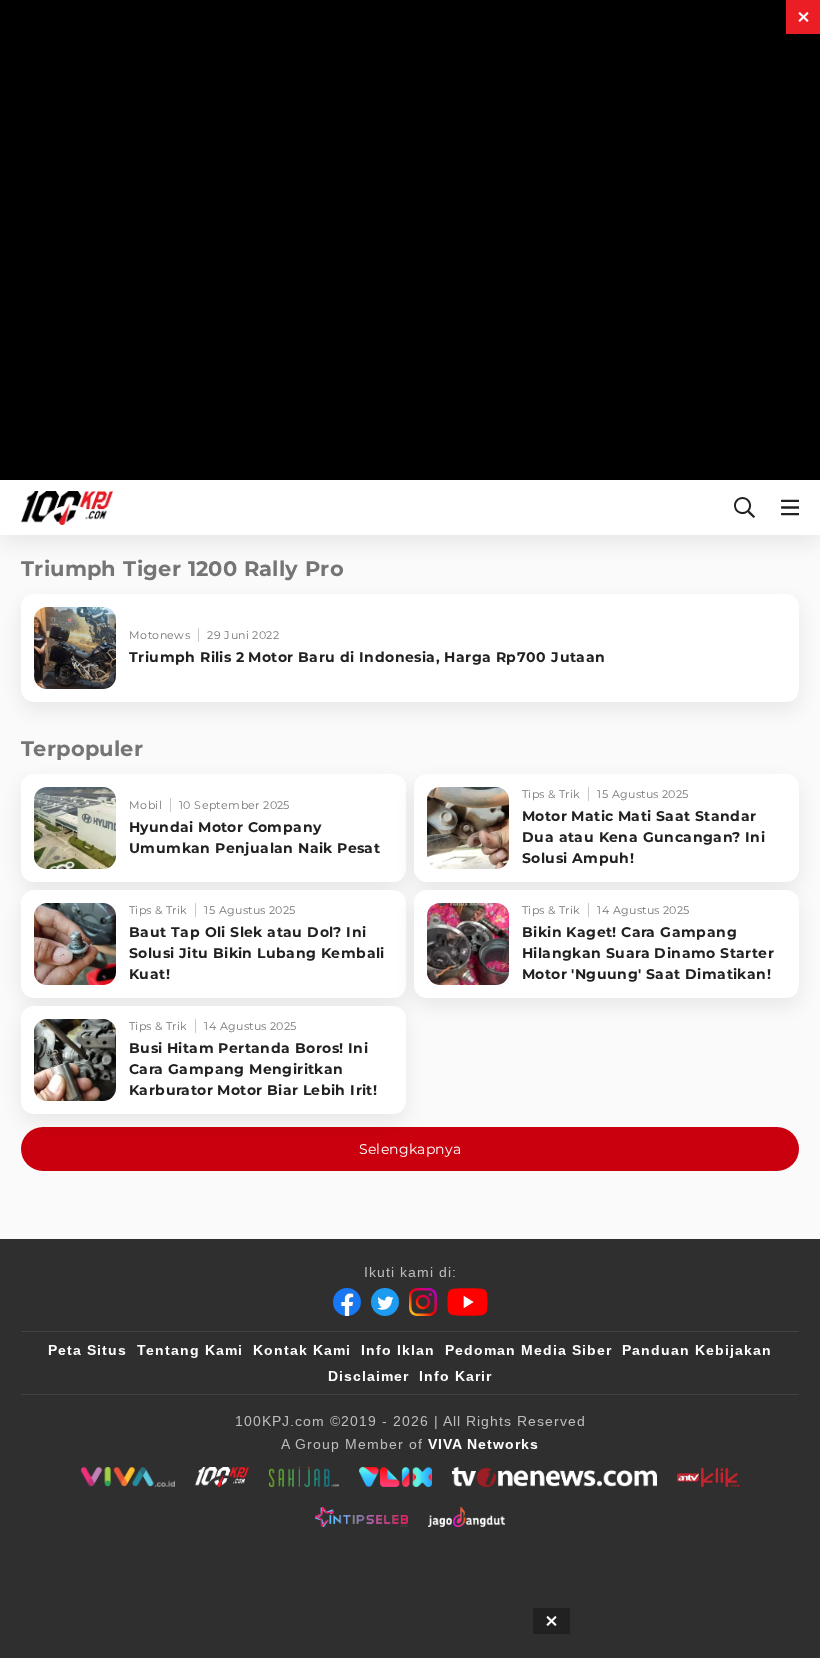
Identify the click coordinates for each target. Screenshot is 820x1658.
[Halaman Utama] (63, 507)
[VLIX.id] (396, 1477)
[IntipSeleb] (361, 1517)
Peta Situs (87, 1350)
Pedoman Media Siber (528, 1350)
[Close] (803, 17)
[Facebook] (347, 1302)
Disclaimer (368, 1376)
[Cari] (744, 507)
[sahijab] (304, 1477)
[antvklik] (707, 1477)
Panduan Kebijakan (697, 1350)
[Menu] (794, 507)
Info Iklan (398, 1350)
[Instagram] (423, 1302)
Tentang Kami (190, 1350)
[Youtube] (467, 1302)
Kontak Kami (302, 1350)
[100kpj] (222, 1477)
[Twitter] (385, 1302)
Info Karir (455, 1376)
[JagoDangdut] (466, 1517)
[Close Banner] (551, 1621)
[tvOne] (554, 1477)
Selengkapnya (410, 1149)
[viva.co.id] (127, 1477)
